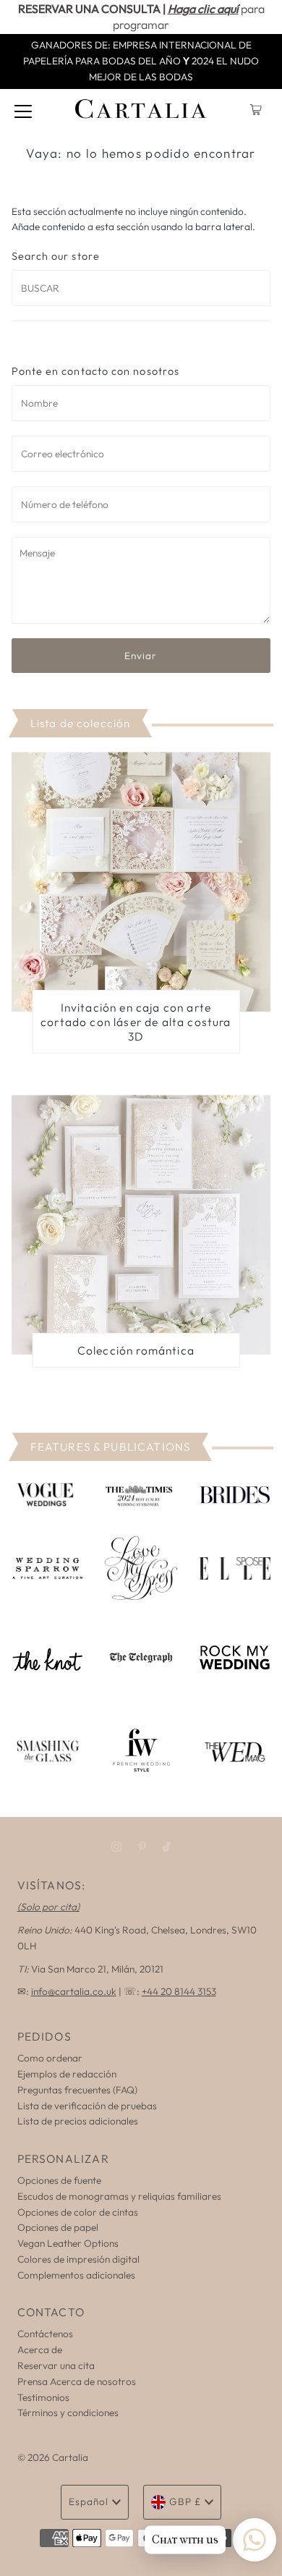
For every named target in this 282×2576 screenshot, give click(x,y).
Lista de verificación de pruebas (87, 2106)
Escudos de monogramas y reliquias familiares (119, 2196)
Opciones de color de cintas (78, 2212)
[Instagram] (116, 1847)
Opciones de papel (58, 2227)
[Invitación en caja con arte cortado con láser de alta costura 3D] (141, 882)
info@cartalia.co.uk (74, 1991)
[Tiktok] (167, 1847)
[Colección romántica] (141, 1225)
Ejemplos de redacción (67, 2074)
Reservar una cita (56, 2365)
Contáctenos (45, 2334)
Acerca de (40, 2350)
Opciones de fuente (59, 2180)
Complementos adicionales (76, 2275)
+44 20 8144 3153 (179, 1991)
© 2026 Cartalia (53, 2457)
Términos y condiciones (68, 2412)
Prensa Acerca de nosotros (77, 2381)
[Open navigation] (23, 110)
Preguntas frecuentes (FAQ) (77, 2090)
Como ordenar (50, 2058)
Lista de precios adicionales (78, 2121)
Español (89, 2501)
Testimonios (43, 2397)
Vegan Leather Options (68, 2243)
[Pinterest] (142, 1847)
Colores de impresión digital (78, 2259)
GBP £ (185, 2501)
